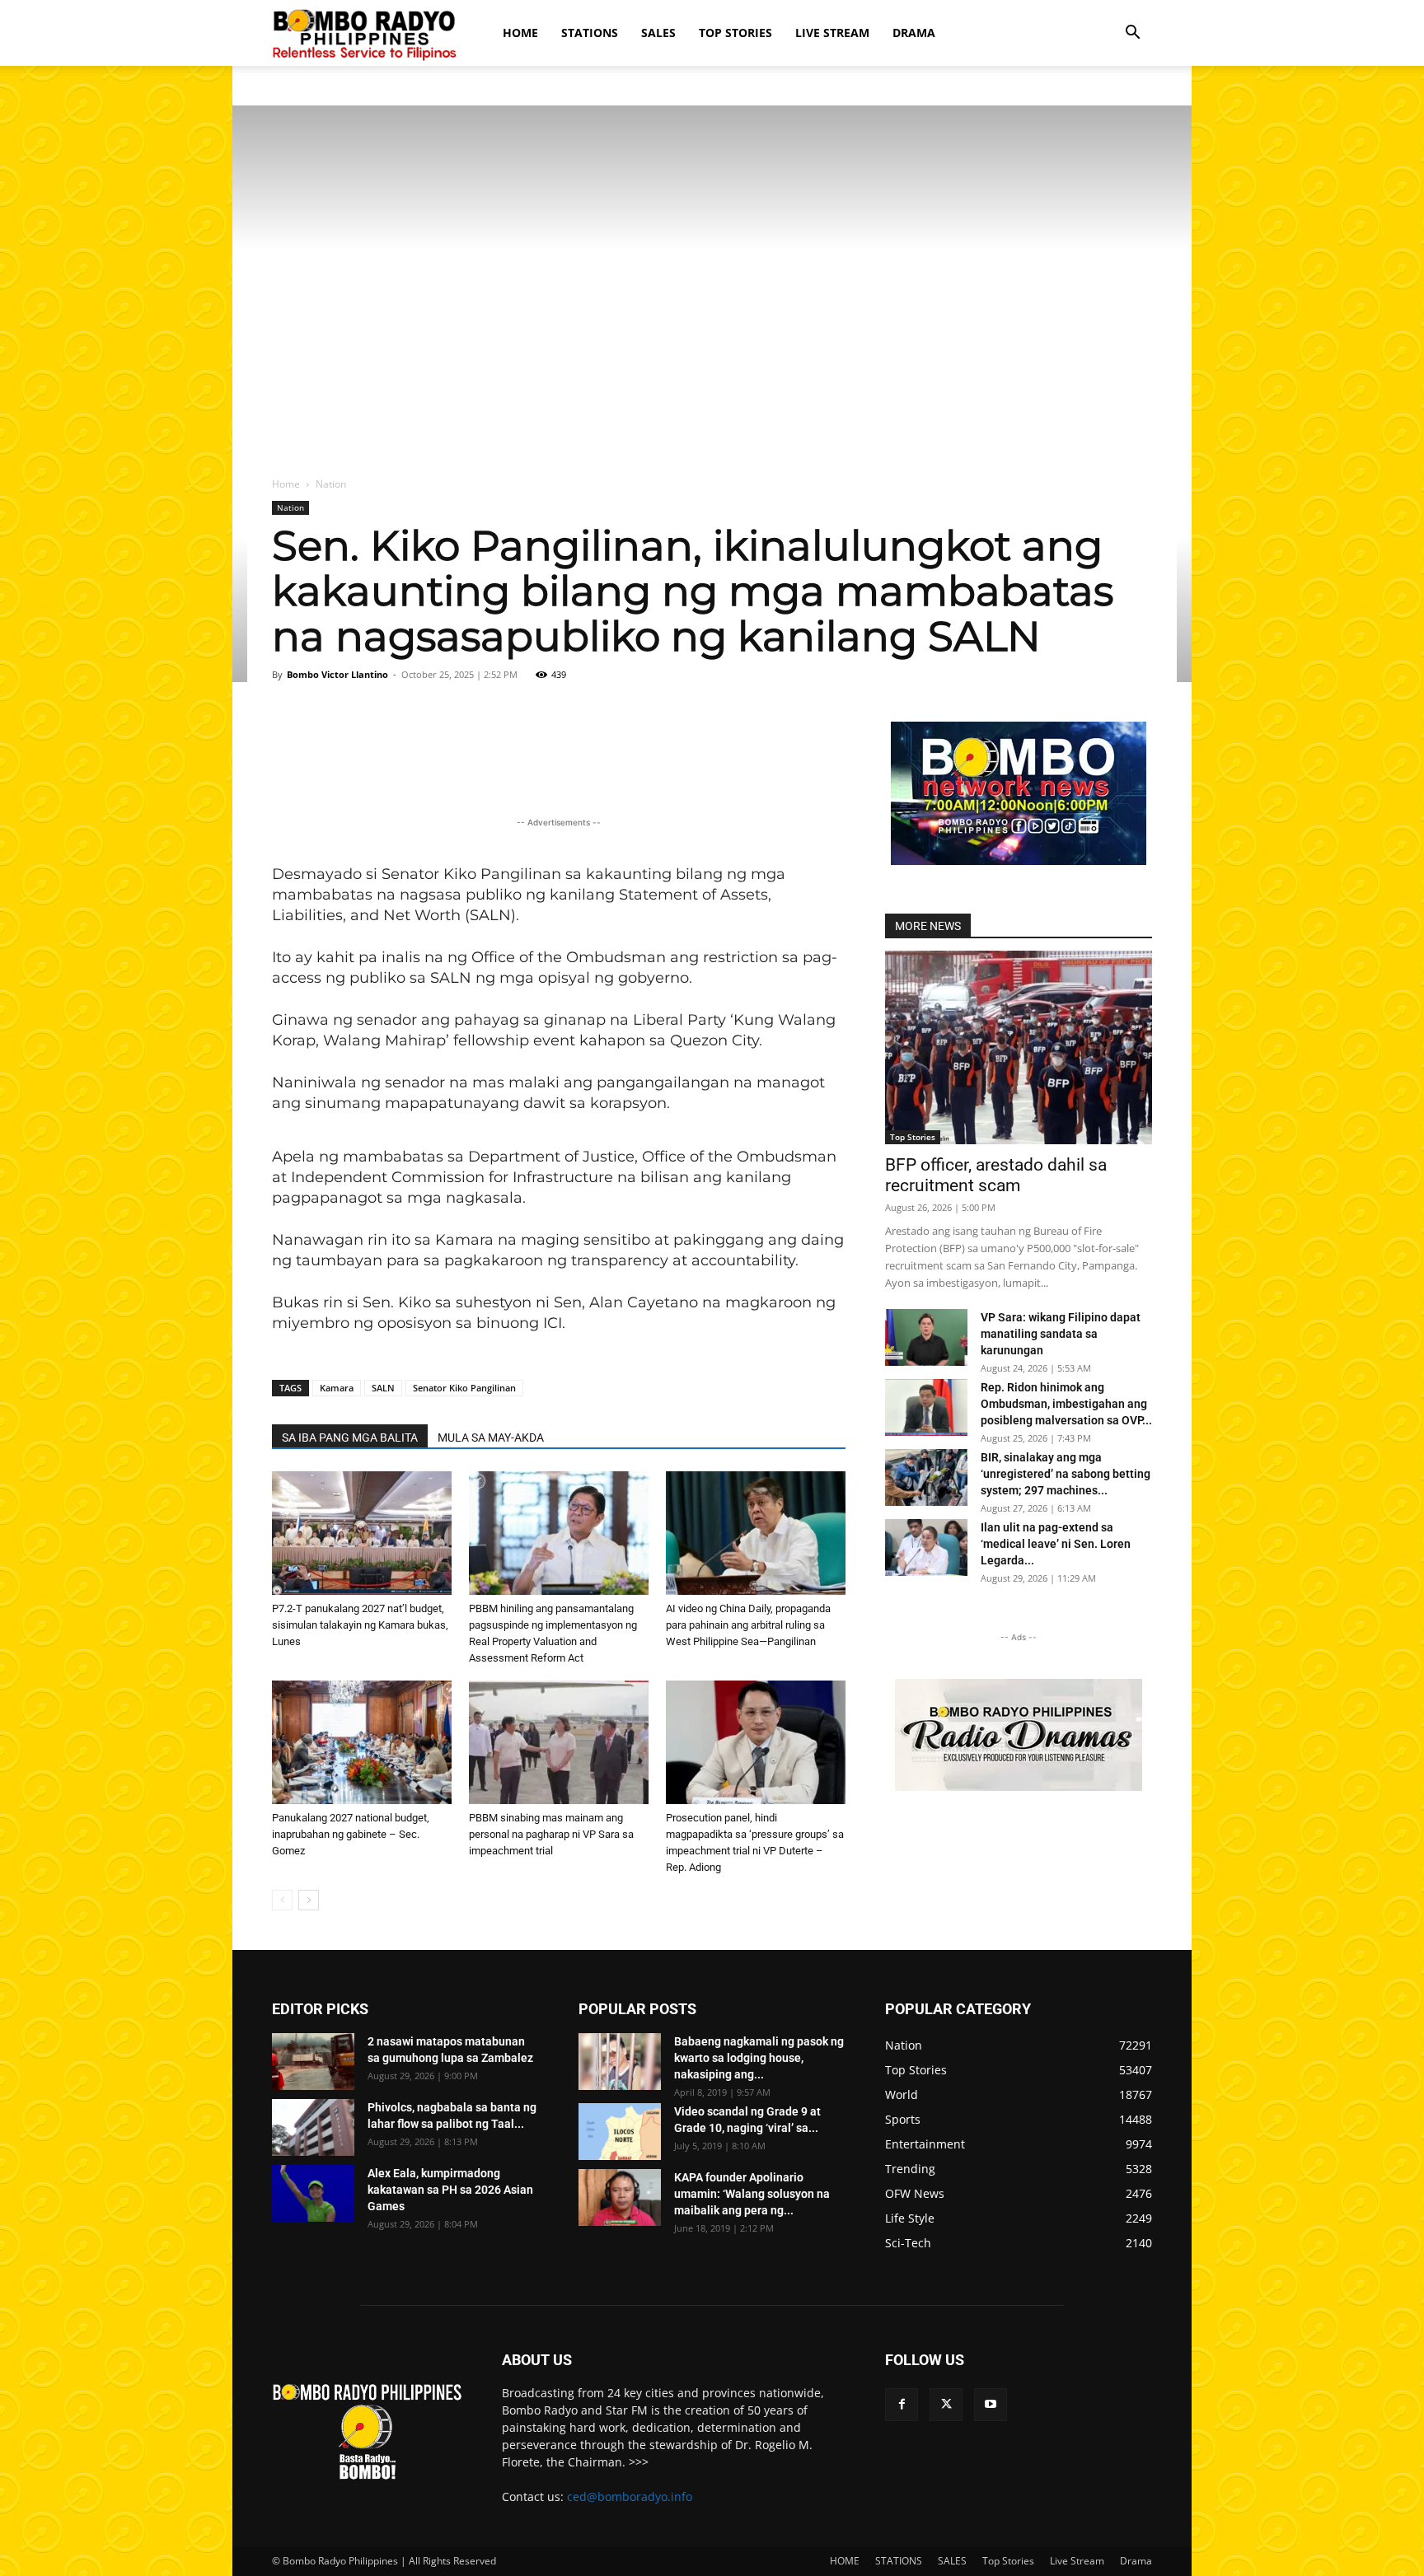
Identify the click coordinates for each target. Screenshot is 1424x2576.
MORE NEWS (928, 926)
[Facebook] (902, 2405)
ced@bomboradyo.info (630, 2497)
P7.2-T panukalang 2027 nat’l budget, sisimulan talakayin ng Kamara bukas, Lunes (360, 1625)
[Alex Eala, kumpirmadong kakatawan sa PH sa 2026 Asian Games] (313, 2193)
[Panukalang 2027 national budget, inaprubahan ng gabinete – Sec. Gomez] (362, 1742)
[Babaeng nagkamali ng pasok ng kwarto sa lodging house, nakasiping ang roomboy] (620, 2062)
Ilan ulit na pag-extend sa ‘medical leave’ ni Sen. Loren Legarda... (1056, 1544)
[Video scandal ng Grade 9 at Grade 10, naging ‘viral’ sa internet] (620, 2132)
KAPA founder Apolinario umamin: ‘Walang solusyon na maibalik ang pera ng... (752, 2194)
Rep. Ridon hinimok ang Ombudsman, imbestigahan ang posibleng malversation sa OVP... (1066, 1404)
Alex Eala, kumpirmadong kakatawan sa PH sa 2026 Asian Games (450, 2190)
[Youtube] (991, 2405)
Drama (914, 33)
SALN (383, 1388)
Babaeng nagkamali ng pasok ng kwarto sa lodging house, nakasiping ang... (759, 2058)
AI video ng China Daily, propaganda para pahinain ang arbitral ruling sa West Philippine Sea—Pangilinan (748, 1625)
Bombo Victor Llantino (337, 674)
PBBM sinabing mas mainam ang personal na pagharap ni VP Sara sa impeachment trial (551, 1834)
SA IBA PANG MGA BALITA (350, 1438)
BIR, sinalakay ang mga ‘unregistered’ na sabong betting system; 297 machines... (1066, 1474)
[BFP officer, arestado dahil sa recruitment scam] (1019, 1047)
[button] (1132, 34)
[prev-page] (282, 1900)
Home (286, 484)
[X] (946, 2405)
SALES (658, 33)
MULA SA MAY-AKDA (491, 1438)
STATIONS (590, 33)
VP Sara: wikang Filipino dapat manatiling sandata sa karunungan (1061, 1334)
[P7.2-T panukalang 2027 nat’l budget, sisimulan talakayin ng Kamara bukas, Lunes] (362, 1533)
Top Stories (735, 33)
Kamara (337, 1388)
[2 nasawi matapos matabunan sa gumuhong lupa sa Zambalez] (313, 2062)
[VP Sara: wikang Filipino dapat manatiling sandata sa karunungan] (926, 1337)
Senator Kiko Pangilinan (464, 1388)
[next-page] (309, 1900)
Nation (290, 507)
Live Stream (832, 33)
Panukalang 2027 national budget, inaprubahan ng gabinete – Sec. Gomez (351, 1834)
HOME (520, 33)
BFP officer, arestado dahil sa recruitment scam (996, 1175)
